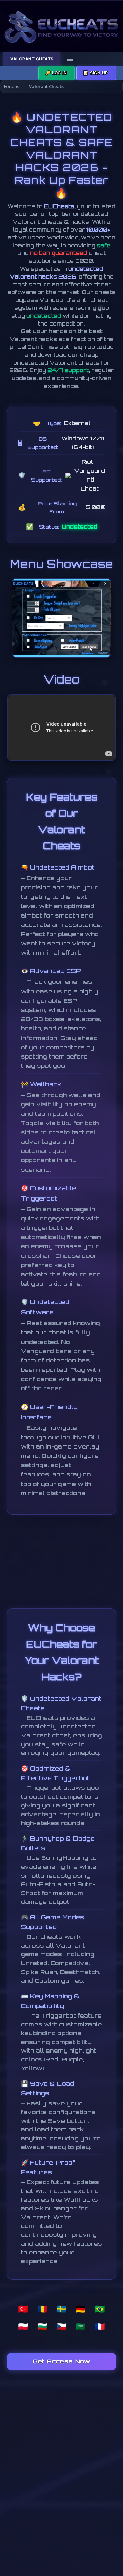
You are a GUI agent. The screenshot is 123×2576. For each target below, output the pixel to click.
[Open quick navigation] (116, 86)
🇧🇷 (100, 2309)
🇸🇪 (61, 2309)
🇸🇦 (81, 2326)
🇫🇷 (100, 2326)
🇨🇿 (61, 2326)
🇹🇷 (23, 2309)
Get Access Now (61, 2361)
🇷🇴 (42, 2309)
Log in (57, 73)
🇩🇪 (81, 2309)
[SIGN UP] (96, 73)
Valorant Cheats (32, 59)
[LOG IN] (57, 73)
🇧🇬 (42, 2326)
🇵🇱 (23, 2326)
